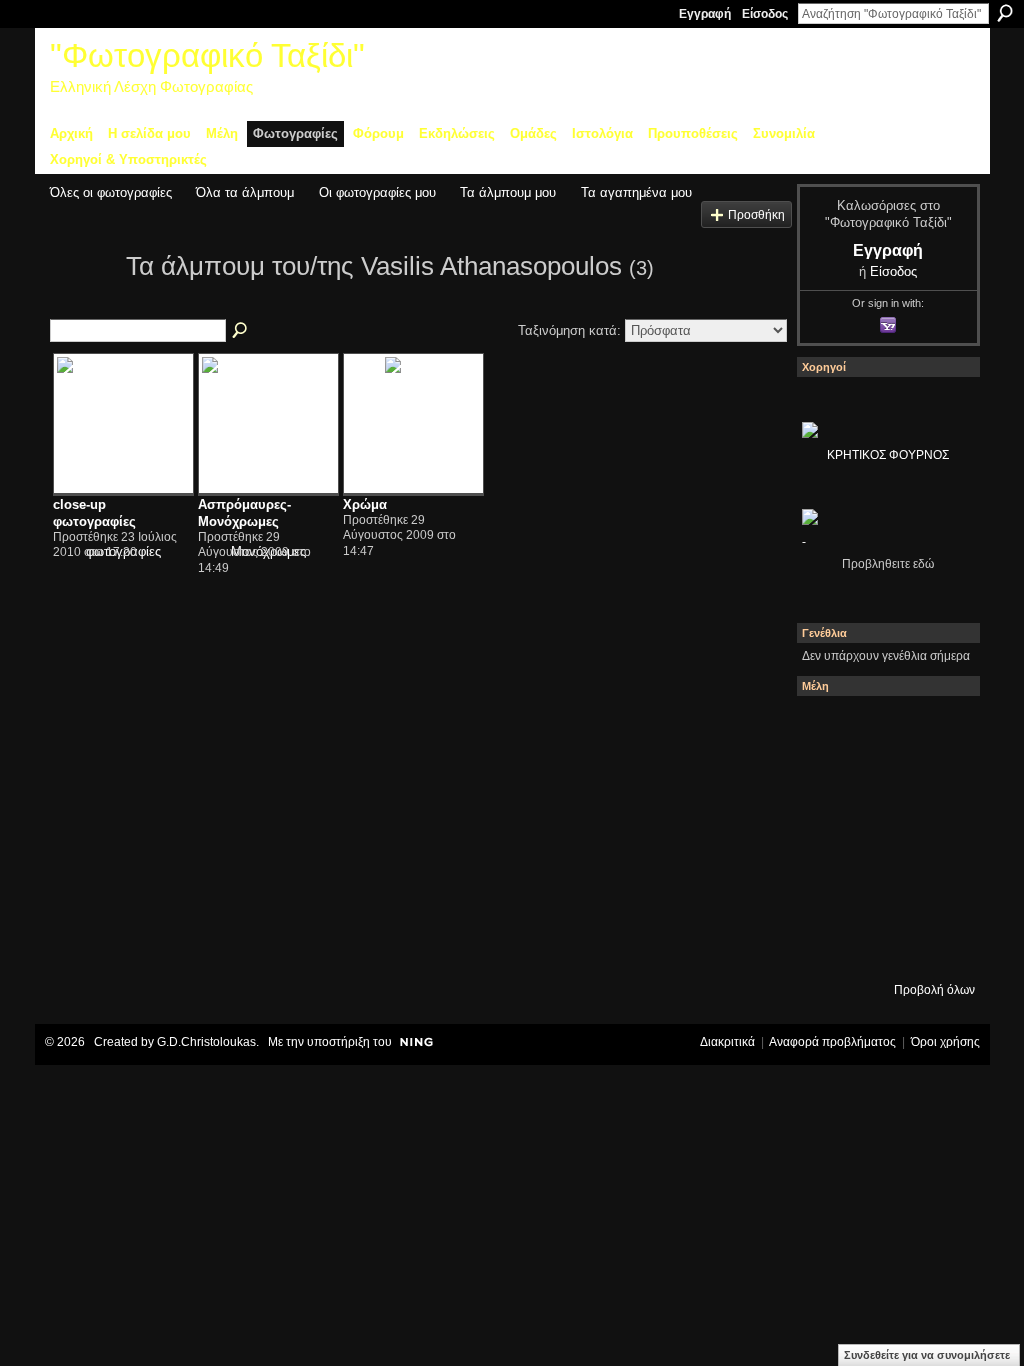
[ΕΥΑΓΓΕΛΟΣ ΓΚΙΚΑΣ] (937, 891)
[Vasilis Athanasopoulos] (82, 302)
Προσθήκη (756, 214)
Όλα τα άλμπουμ (245, 192)
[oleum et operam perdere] (937, 729)
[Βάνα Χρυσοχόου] (937, 783)
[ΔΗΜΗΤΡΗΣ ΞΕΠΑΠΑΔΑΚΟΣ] (829, 837)
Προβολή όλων (934, 990)
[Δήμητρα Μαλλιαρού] (829, 783)
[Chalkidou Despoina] (883, 783)
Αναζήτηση (1005, 13)
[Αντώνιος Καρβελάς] (937, 945)
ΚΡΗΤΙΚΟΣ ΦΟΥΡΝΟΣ (888, 455)
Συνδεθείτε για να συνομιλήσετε (927, 1355)
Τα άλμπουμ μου (508, 192)
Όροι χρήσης (945, 1042)
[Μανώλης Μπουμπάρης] (883, 891)
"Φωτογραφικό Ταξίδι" (207, 55)
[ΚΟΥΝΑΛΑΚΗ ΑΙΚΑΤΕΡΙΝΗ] (883, 729)
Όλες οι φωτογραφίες (111, 192)
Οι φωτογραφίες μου (377, 192)
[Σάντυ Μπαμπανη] (829, 945)
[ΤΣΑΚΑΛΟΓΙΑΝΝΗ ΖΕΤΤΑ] (883, 945)
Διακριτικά (727, 1042)
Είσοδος (765, 14)
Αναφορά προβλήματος (832, 1042)
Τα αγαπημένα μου (636, 192)
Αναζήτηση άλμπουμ (241, 331)
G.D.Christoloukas (206, 1042)
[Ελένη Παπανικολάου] (829, 891)
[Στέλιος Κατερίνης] (829, 729)
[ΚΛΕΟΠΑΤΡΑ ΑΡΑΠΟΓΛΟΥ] (937, 837)
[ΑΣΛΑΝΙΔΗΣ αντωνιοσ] (883, 837)
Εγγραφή (705, 14)
